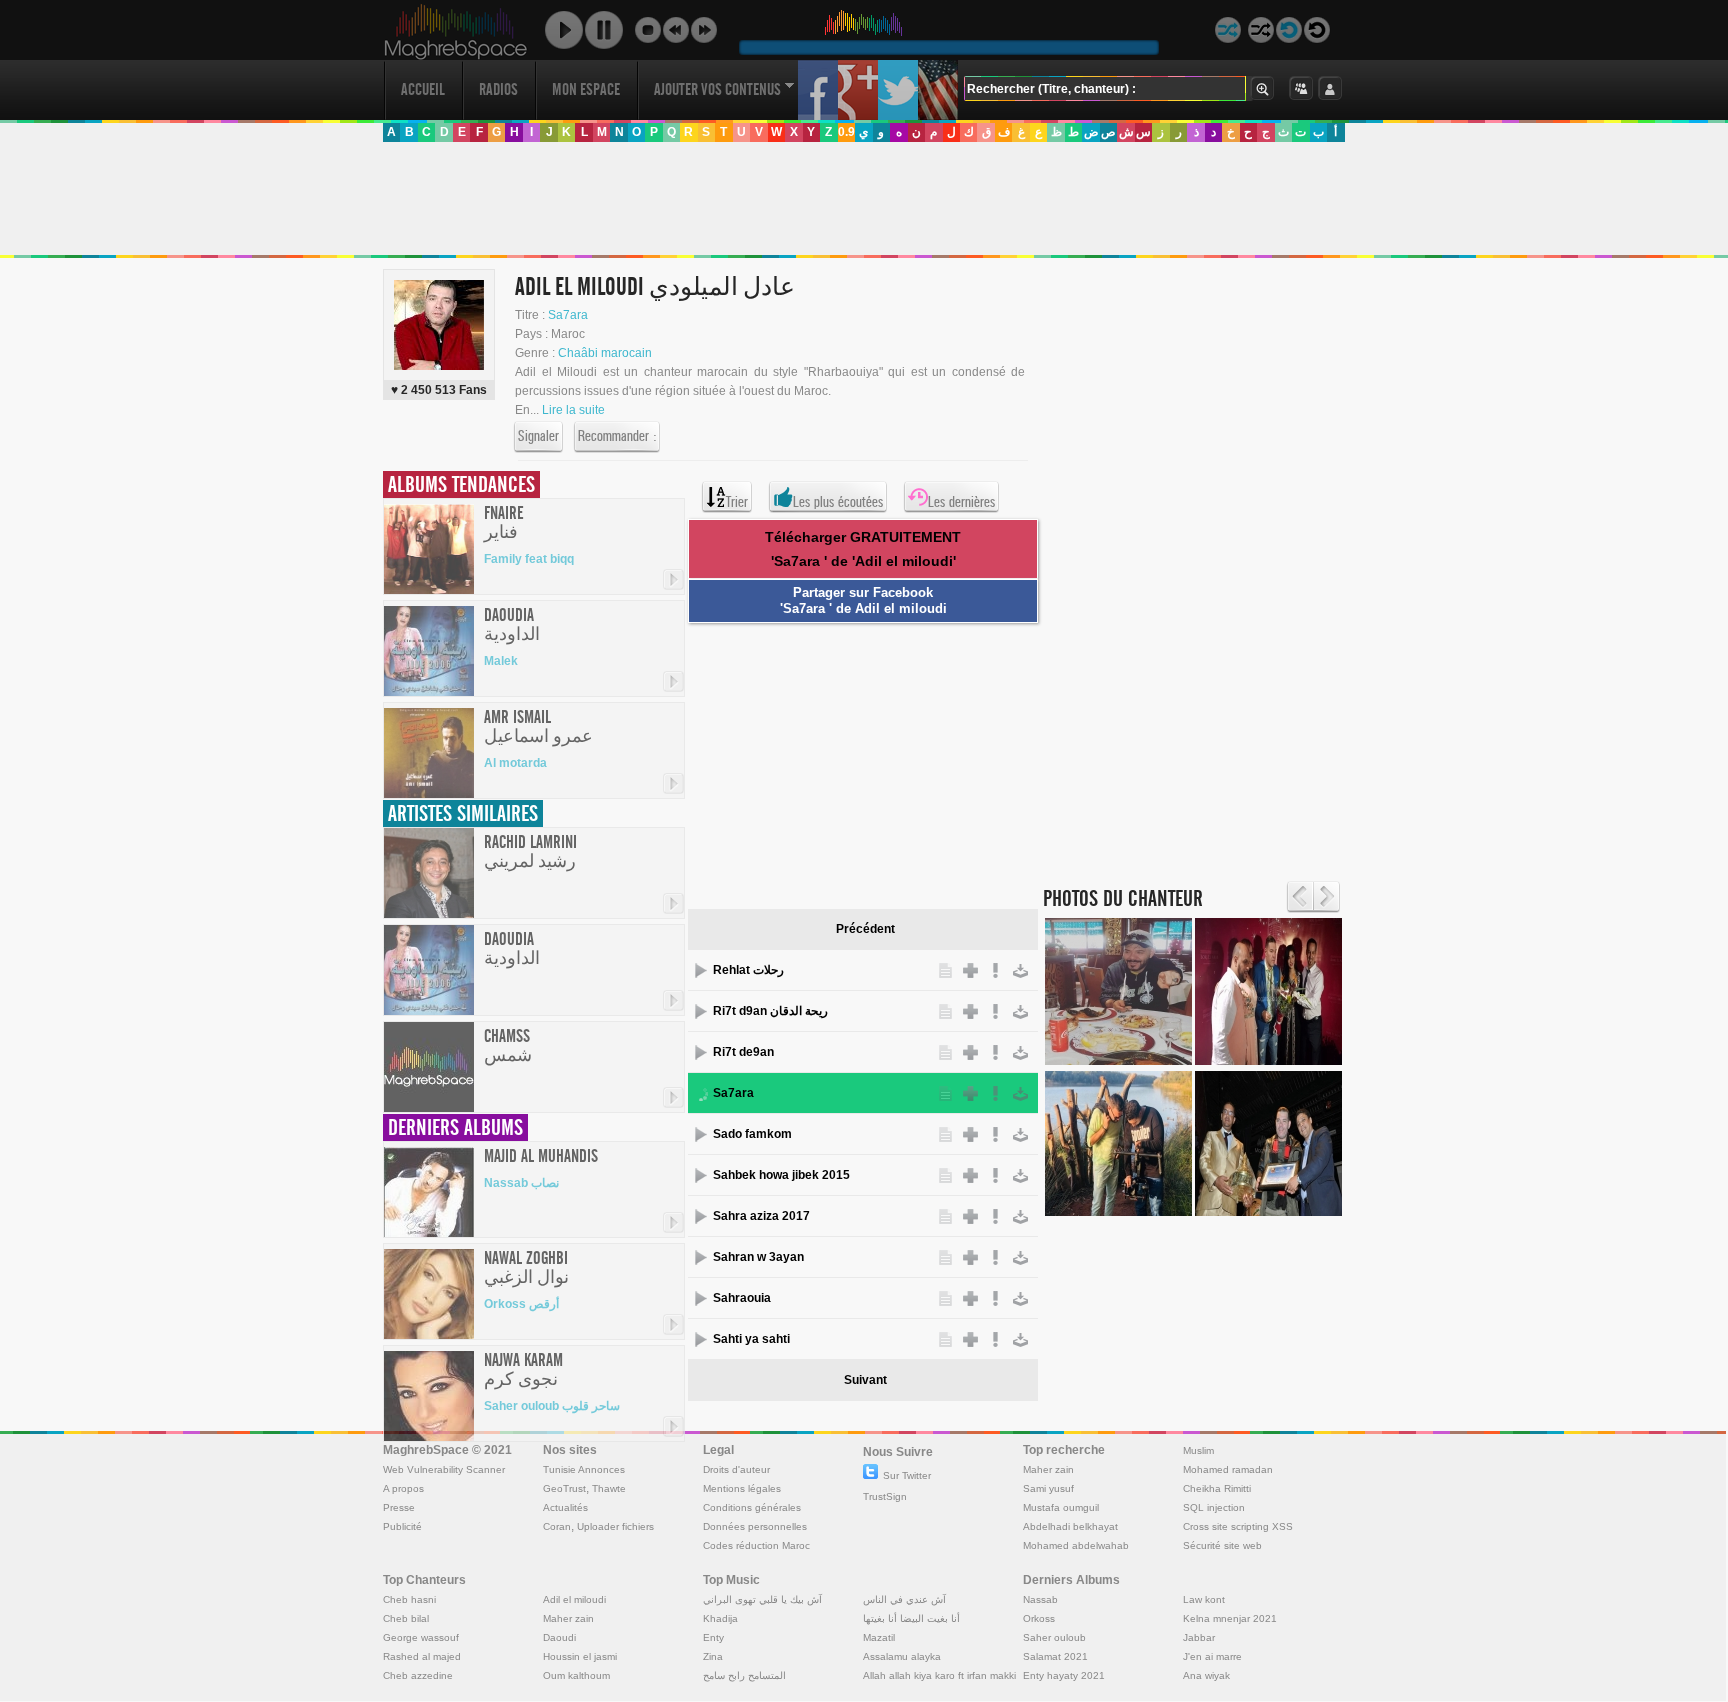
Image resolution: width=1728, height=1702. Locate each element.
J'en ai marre (1212, 1656)
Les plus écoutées (838, 502)
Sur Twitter (907, 1475)
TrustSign (885, 1496)
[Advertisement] (863, 199)
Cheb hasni (409, 1599)
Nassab (1040, 1599)
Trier (737, 502)
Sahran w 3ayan (758, 1257)
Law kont (1204, 1599)
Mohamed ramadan (1228, 1469)
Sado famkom (752, 1134)
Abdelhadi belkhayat (1070, 1526)
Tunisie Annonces (584, 1469)
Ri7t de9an (743, 1052)
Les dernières (961, 502)
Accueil (423, 89)
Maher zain (1048, 1469)
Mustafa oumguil (1061, 1507)
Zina (713, 1656)
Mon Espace (586, 89)
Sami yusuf (1048, 1488)
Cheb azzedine (418, 1675)
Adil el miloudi (574, 1599)
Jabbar (1199, 1637)
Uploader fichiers (615, 1526)
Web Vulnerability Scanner (444, 1469)
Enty (713, 1637)
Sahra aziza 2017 (761, 1216)
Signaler (538, 436)
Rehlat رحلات (748, 970)
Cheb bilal (406, 1618)
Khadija (720, 1618)
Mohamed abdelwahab (1076, 1545)
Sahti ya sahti (751, 1339)
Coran (557, 1526)
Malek (501, 661)
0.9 (846, 132)
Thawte (609, 1488)
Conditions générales (752, 1507)
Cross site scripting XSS (1238, 1526)
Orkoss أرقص (521, 1304)
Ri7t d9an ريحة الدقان (770, 1011)
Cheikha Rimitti (1217, 1488)
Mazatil (879, 1637)
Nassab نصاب (521, 1183)
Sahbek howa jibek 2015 (781, 1175)
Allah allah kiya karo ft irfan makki (939, 1675)
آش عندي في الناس (904, 1599)
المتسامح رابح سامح (744, 1675)
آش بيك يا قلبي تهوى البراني (762, 1599)
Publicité (402, 1526)
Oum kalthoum (576, 1675)
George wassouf (421, 1637)
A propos (403, 1488)
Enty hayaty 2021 (1064, 1675)
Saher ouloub (1054, 1637)
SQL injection (1214, 1507)
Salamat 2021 (1055, 1656)
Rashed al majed (422, 1656)
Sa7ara (568, 315)
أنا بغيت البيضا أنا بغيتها (911, 1618)
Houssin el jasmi (580, 1656)
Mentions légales (742, 1488)
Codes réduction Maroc (756, 1545)
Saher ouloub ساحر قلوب (552, 1406)
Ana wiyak (1206, 1675)
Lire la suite (573, 410)
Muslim (1198, 1450)
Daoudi (559, 1637)
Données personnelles (755, 1526)
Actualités (565, 1507)
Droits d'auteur (736, 1469)
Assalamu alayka (902, 1656)
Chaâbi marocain (605, 353)
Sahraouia (742, 1298)
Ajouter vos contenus (717, 89)
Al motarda (515, 763)
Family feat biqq (529, 559)
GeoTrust (564, 1488)
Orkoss (1039, 1618)
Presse (399, 1507)
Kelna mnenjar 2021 (1230, 1618)
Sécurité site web (1222, 1545)
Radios (498, 89)
